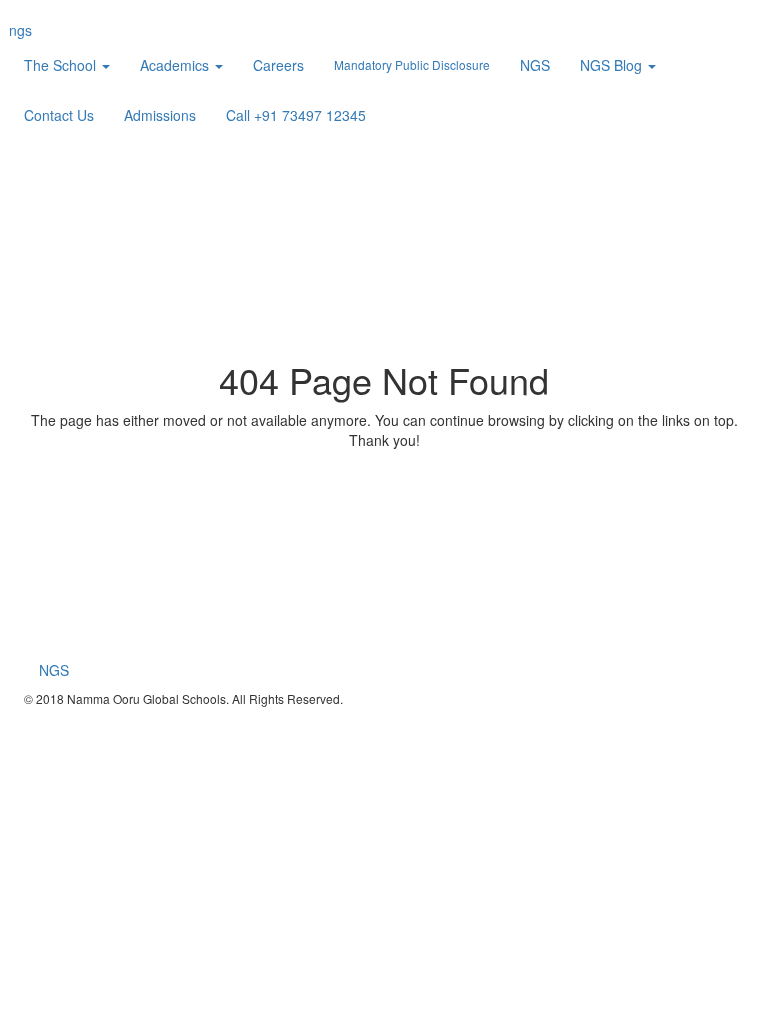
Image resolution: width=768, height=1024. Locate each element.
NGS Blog (613, 65)
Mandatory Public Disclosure (412, 64)
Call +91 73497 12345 (296, 115)
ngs (20, 30)
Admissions (160, 115)
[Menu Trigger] (710, 30)
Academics (176, 65)
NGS (535, 65)
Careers (278, 65)
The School (62, 65)
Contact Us (59, 115)
